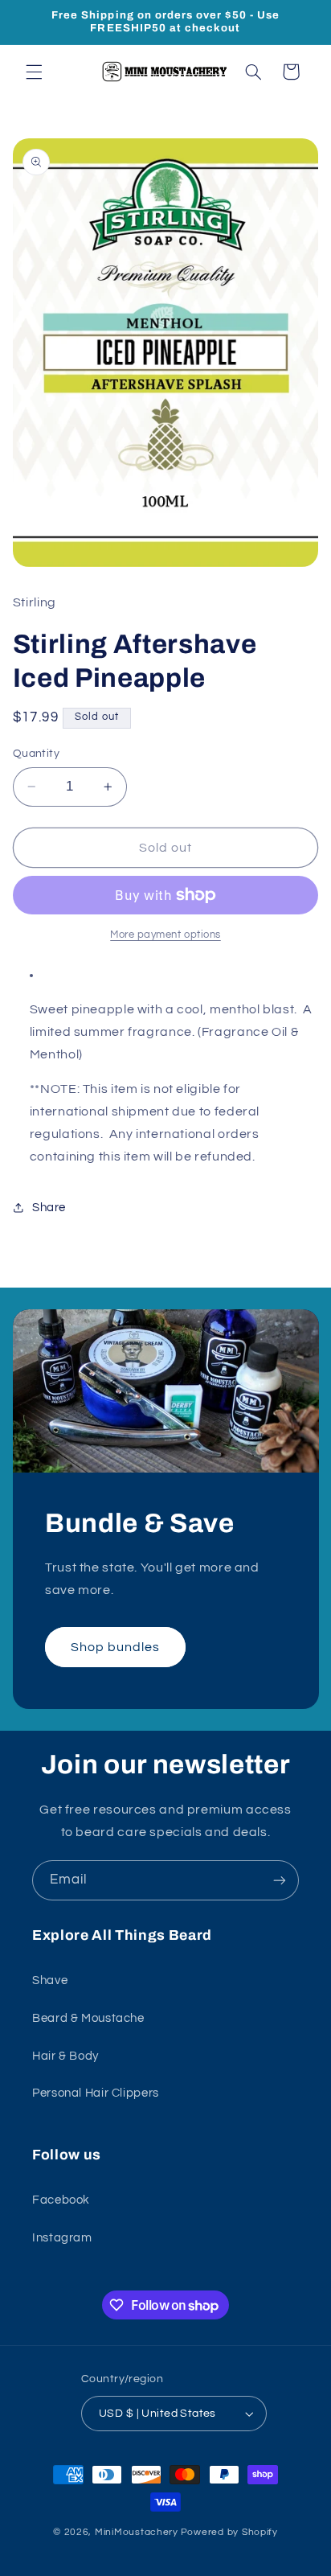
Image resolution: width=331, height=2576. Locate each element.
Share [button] (49, 1208)
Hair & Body (65, 2056)
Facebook (61, 2200)
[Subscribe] (280, 1880)
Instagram (62, 2238)
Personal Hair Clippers (96, 2093)
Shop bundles (115, 1647)
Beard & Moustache (88, 2018)
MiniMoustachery (137, 2532)
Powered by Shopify (229, 2532)
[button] (34, 72)
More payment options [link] (165, 935)
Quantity (36, 754)
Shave (50, 1980)
